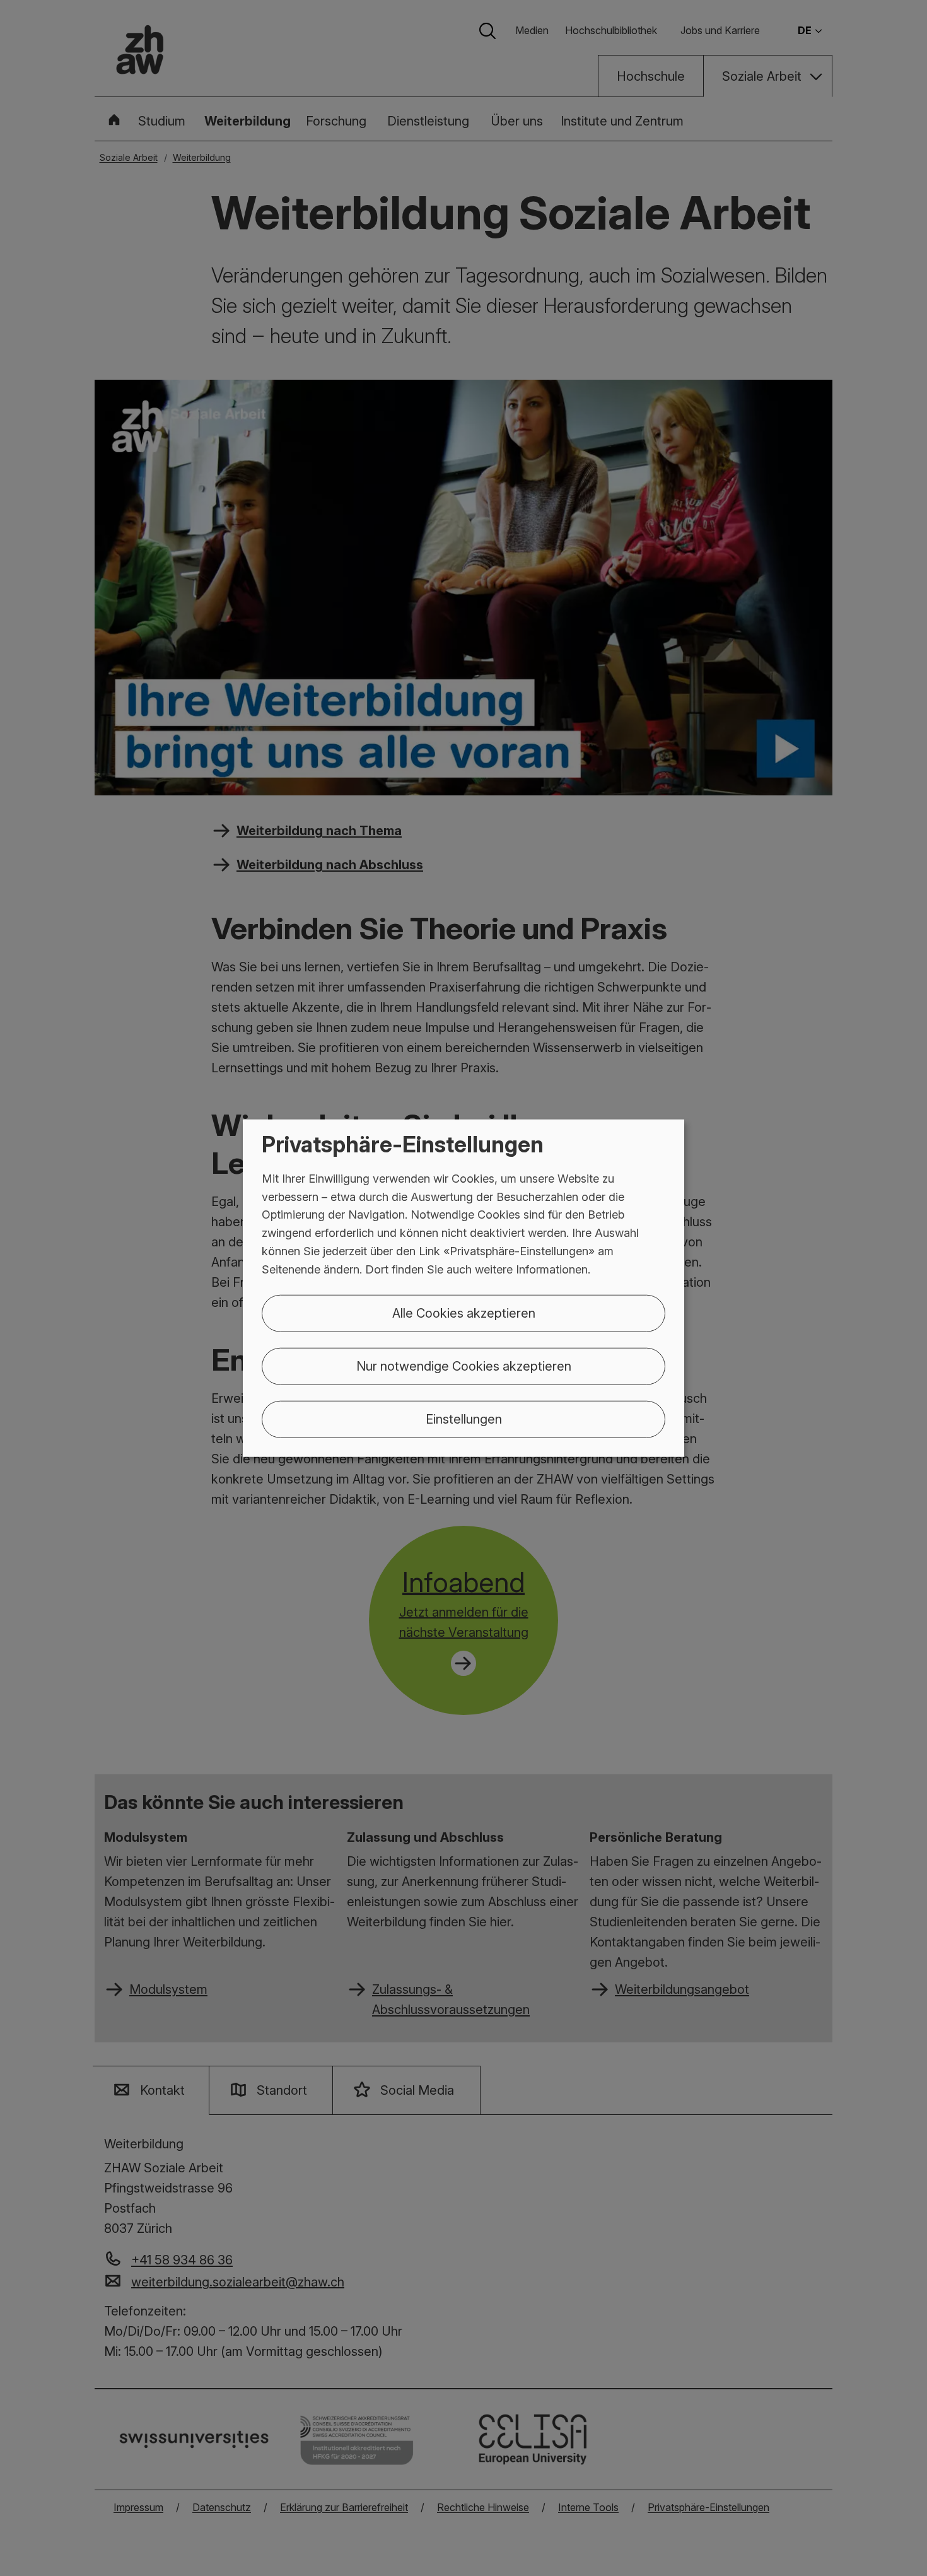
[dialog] (463, 1288)
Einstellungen (464, 1419)
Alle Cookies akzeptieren (464, 1313)
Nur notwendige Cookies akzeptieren (464, 1366)
